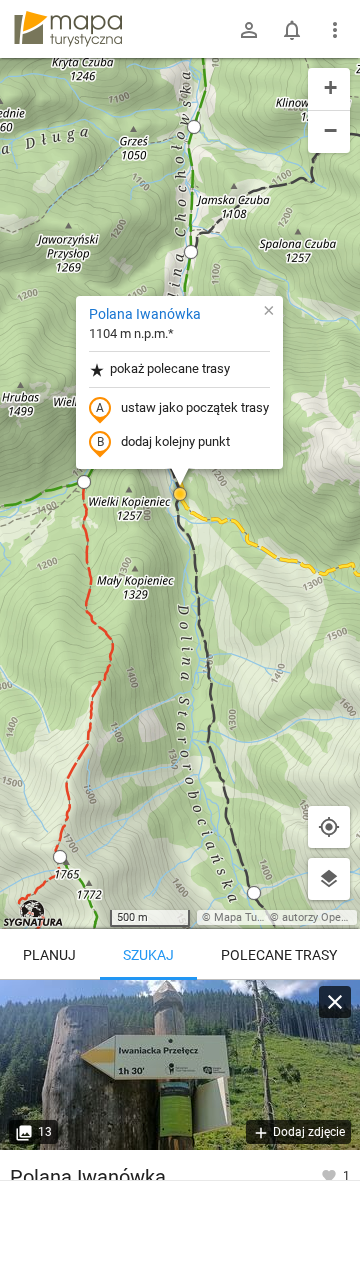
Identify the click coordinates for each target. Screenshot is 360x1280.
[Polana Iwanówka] (180, 1065)
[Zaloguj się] (249, 30)
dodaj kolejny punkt (175, 441)
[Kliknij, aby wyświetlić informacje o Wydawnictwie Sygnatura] (33, 913)
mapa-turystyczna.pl (68, 29)
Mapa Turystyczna (259, 917)
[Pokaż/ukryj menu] (335, 30)
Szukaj (148, 955)
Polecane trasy (279, 955)
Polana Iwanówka (145, 314)
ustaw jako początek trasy (195, 407)
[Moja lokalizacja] (329, 827)
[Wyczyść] (335, 1002)
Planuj (49, 955)
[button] (194, 127)
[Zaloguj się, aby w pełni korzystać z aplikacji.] (330, 1175)
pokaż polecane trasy (170, 368)
